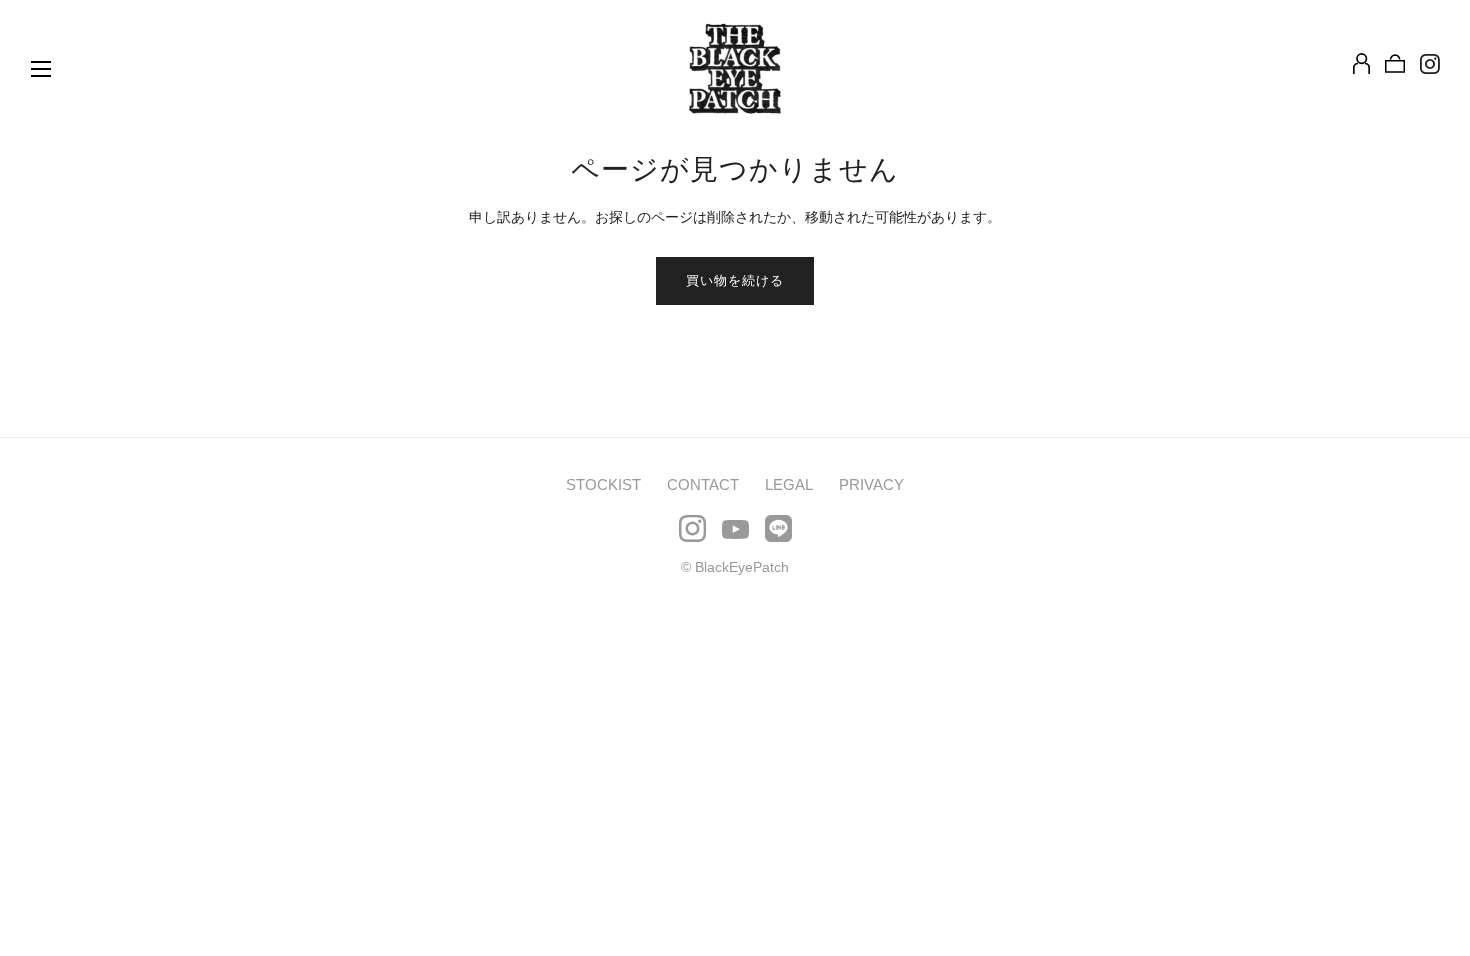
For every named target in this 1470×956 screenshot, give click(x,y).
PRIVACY (871, 484)
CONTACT (703, 484)
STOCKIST (603, 484)
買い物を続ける (735, 280)
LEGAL (789, 484)
